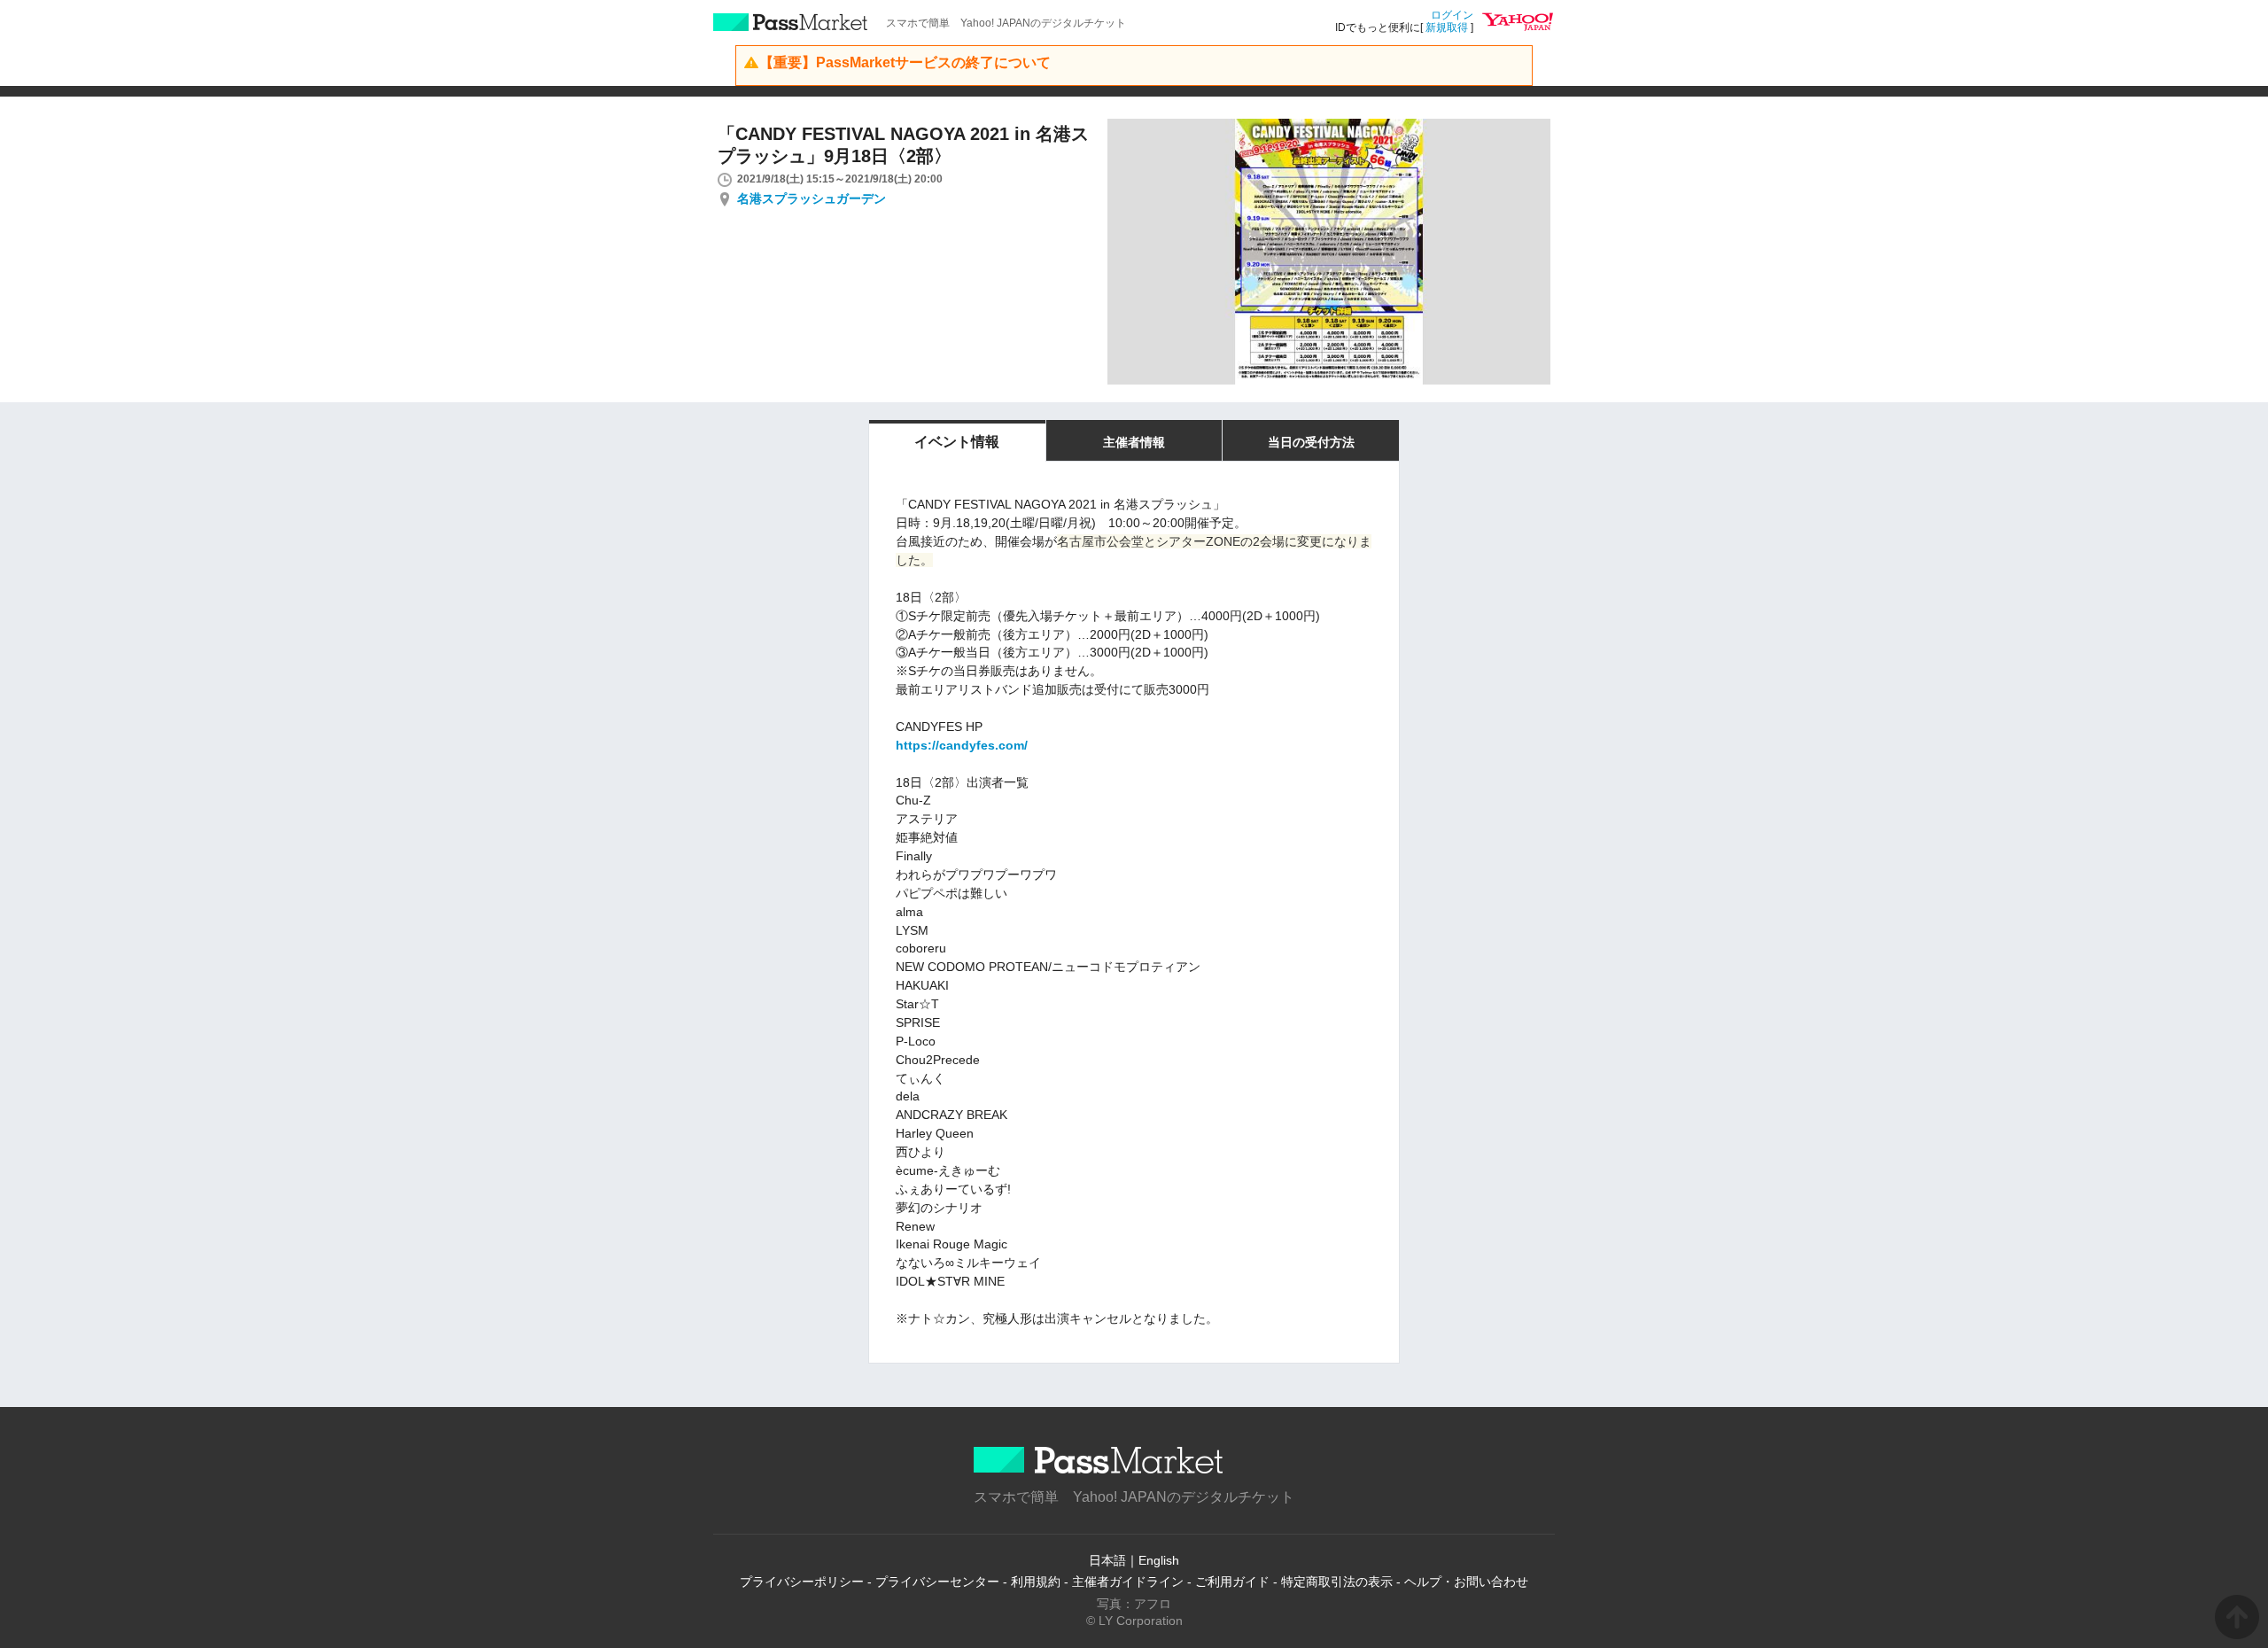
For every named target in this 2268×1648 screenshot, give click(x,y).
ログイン (1452, 15)
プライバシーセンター (937, 1582)
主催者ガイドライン (1128, 1582)
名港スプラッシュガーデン (812, 198)
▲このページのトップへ (2237, 1617)
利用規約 (1036, 1582)
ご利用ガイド (1232, 1582)
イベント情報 (957, 442)
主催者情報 (1134, 442)
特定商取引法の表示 (1337, 1582)
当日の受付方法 (1311, 442)
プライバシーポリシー (802, 1582)
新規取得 (1447, 27)
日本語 (1107, 1560)
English (1159, 1560)
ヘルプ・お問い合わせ (1466, 1582)
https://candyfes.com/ (962, 745)
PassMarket (791, 22)
